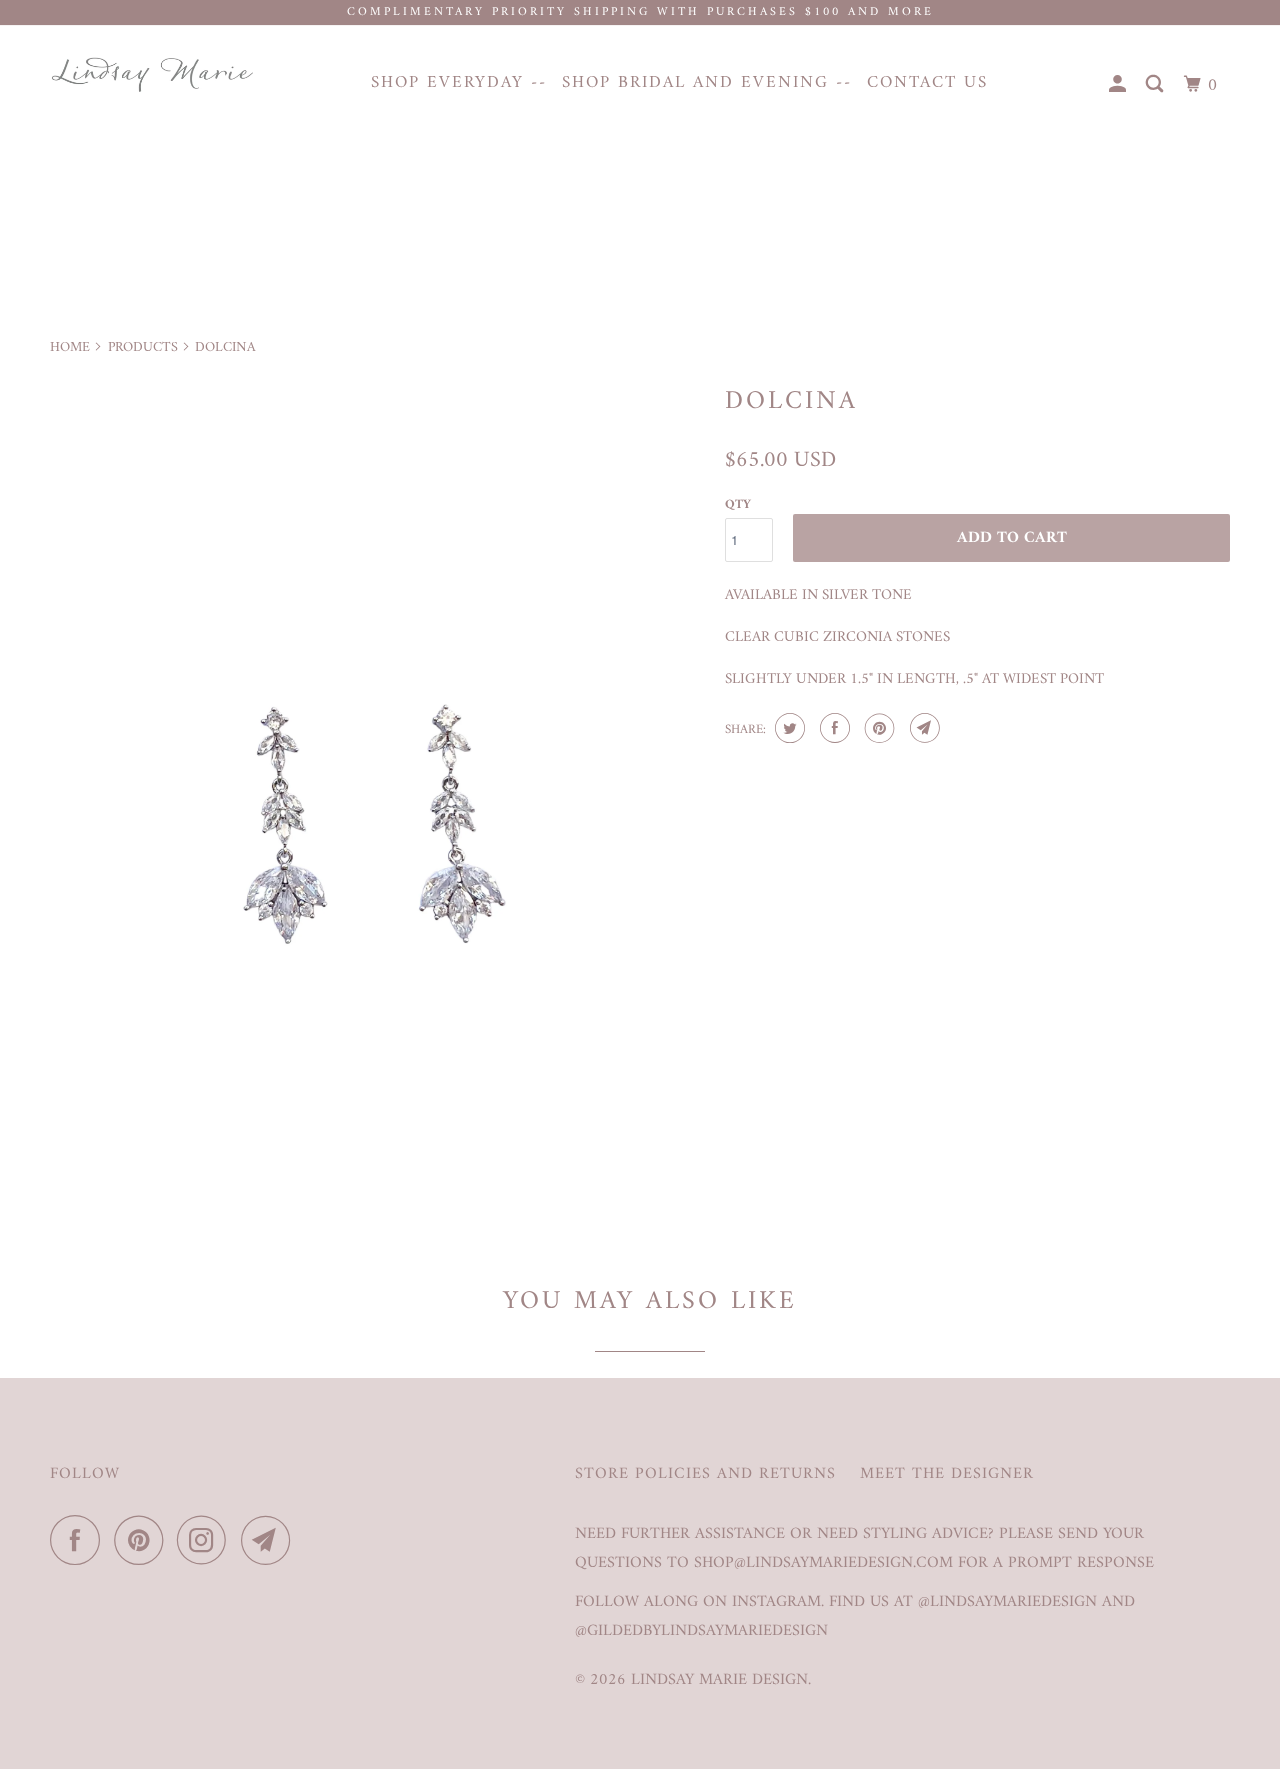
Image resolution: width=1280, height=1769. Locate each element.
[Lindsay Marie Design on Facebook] (80, 1540)
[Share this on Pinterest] (877, 728)
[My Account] (1120, 85)
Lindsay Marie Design (719, 1680)
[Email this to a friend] (922, 728)
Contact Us (927, 83)
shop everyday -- (459, 83)
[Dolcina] (377, 805)
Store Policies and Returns (705, 1474)
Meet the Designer (947, 1474)
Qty (738, 504)
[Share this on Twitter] (787, 728)
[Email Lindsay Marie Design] (271, 1540)
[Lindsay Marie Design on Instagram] (207, 1540)
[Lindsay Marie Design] (152, 74)
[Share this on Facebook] (832, 728)
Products (143, 347)
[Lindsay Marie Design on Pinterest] (143, 1540)
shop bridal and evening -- (707, 83)
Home (70, 347)
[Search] (1157, 85)
